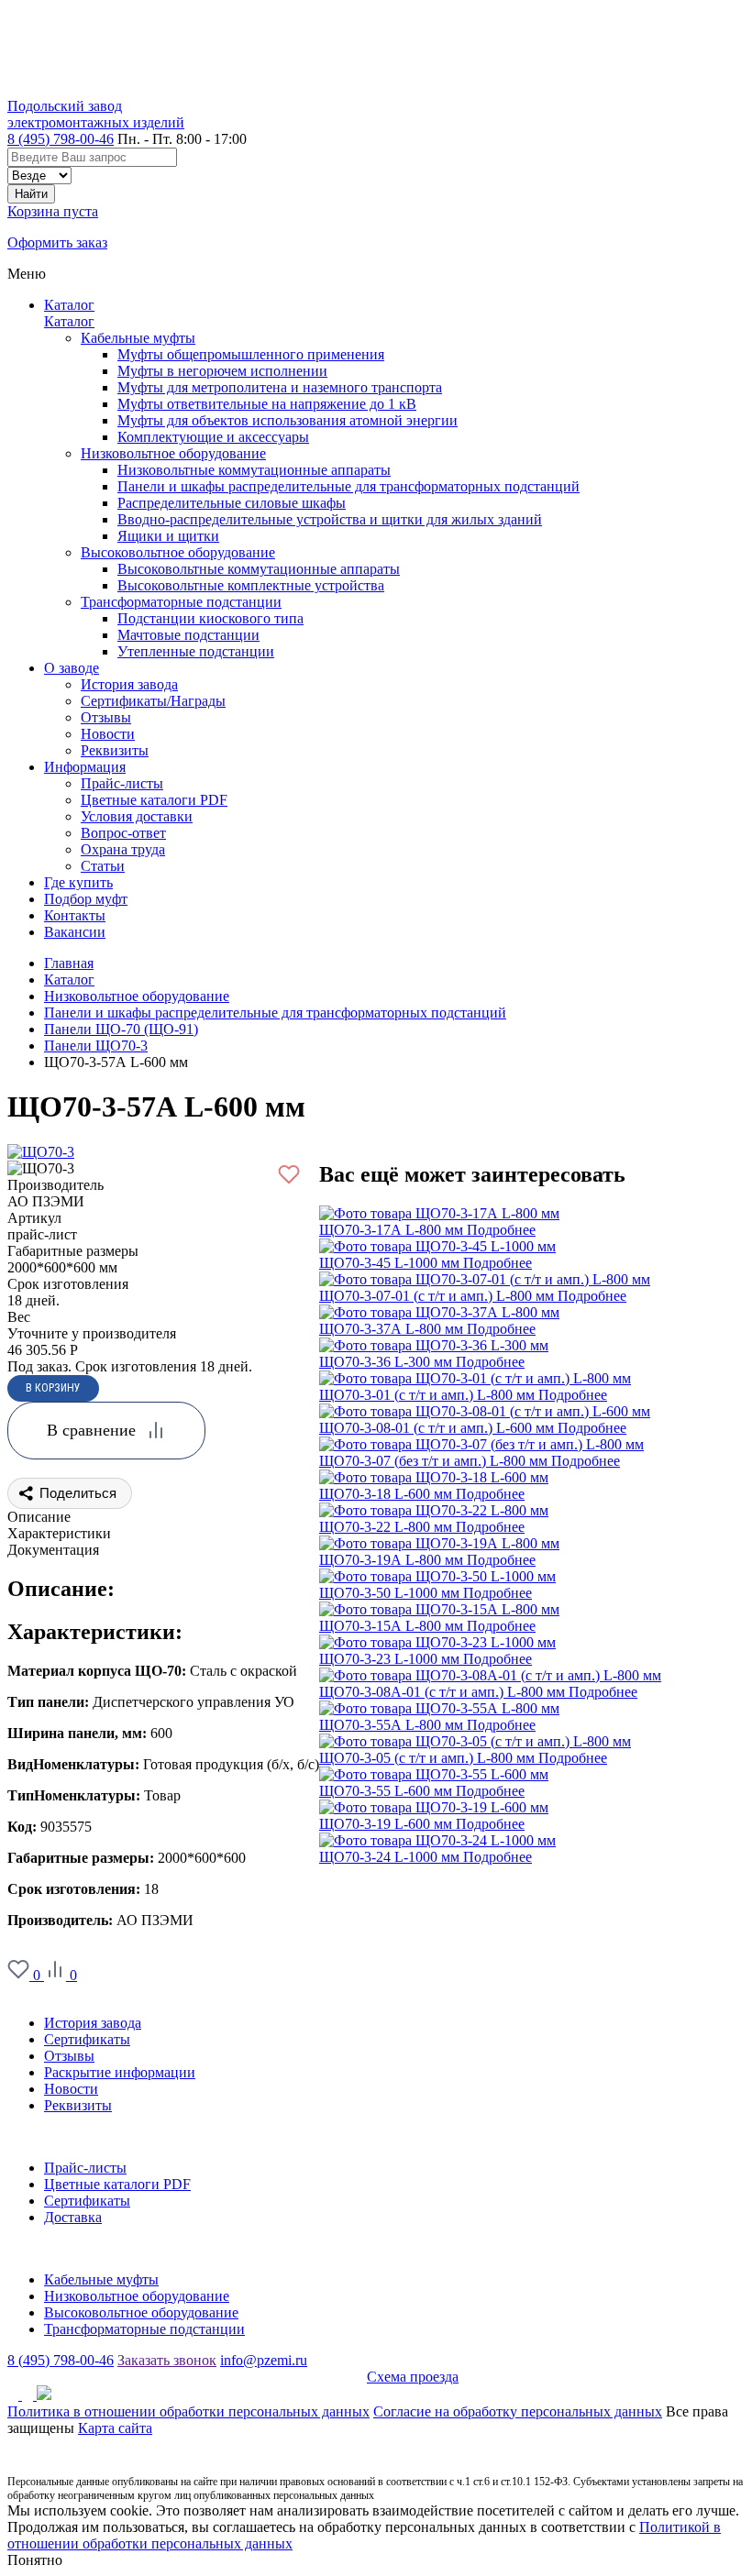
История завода (93, 2023)
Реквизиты (78, 2105)
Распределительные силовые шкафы (232, 503)
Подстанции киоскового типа (210, 618)
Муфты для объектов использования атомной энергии (288, 420)
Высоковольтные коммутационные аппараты (259, 569)
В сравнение (91, 1430)
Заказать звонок (167, 2360)
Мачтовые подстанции (188, 635)
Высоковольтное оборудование (178, 552)
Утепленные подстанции (196, 651)
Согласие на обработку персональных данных (518, 2411)
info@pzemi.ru (264, 2360)
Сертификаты (87, 2039)
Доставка (73, 2217)
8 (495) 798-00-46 (61, 139)
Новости (71, 2089)
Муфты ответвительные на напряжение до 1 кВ (267, 404)
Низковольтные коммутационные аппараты (254, 470)
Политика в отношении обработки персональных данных (188, 2411)
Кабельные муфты (138, 338)
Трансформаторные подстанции (181, 602)
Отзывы (69, 2056)
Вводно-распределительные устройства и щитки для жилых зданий (330, 519)
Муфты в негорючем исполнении (222, 371)
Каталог (69, 305)
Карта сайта (115, 2428)
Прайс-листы (85, 2168)
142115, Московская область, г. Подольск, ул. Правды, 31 (187, 2377)
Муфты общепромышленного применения (251, 354)
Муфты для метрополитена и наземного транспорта (280, 387)
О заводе (35, 1992)
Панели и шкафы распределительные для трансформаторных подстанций (348, 486)
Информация (48, 2136)
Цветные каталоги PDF (117, 2184)
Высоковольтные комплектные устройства (251, 585)
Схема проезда (413, 2377)
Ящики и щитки (168, 536)
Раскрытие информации (120, 2072)
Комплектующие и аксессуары (213, 437)
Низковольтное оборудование (173, 453)
